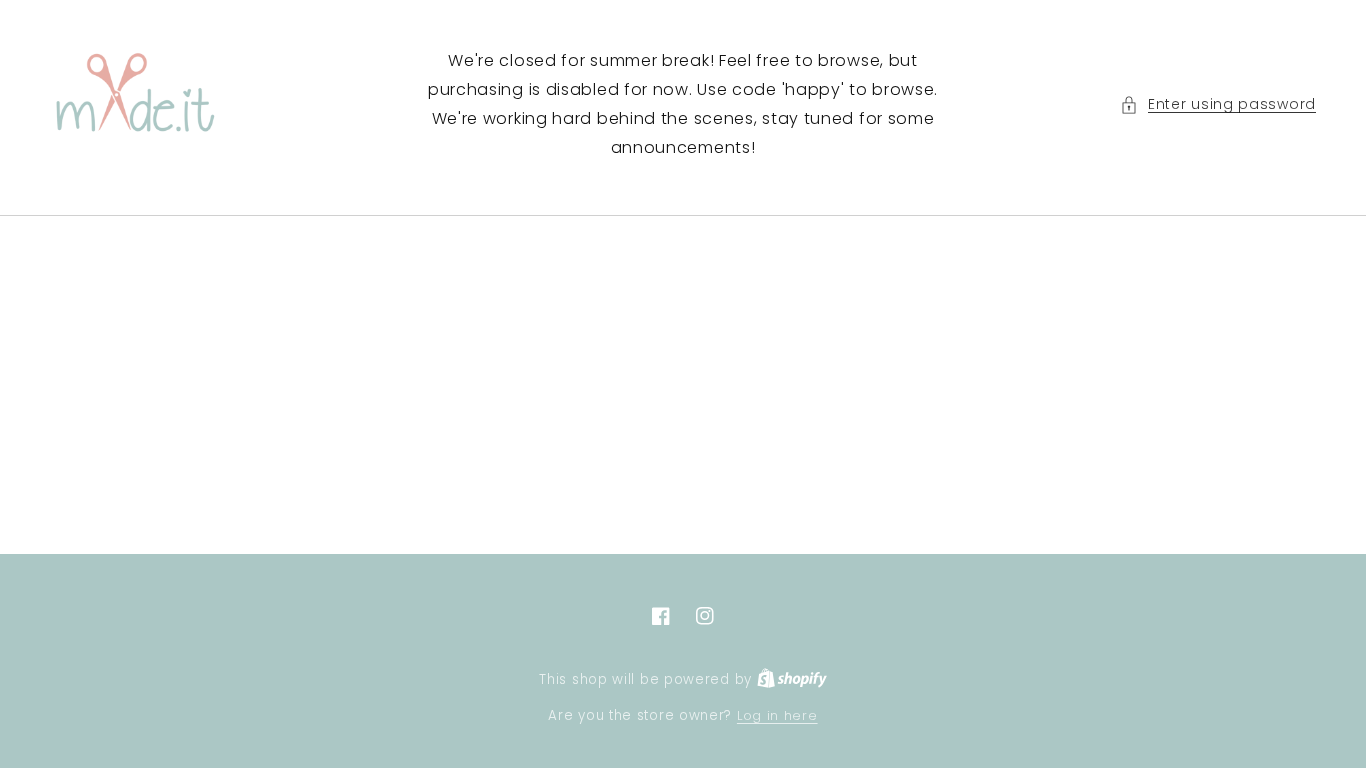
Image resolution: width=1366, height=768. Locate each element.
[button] (1218, 104)
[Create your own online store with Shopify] (792, 679)
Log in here (777, 715)
